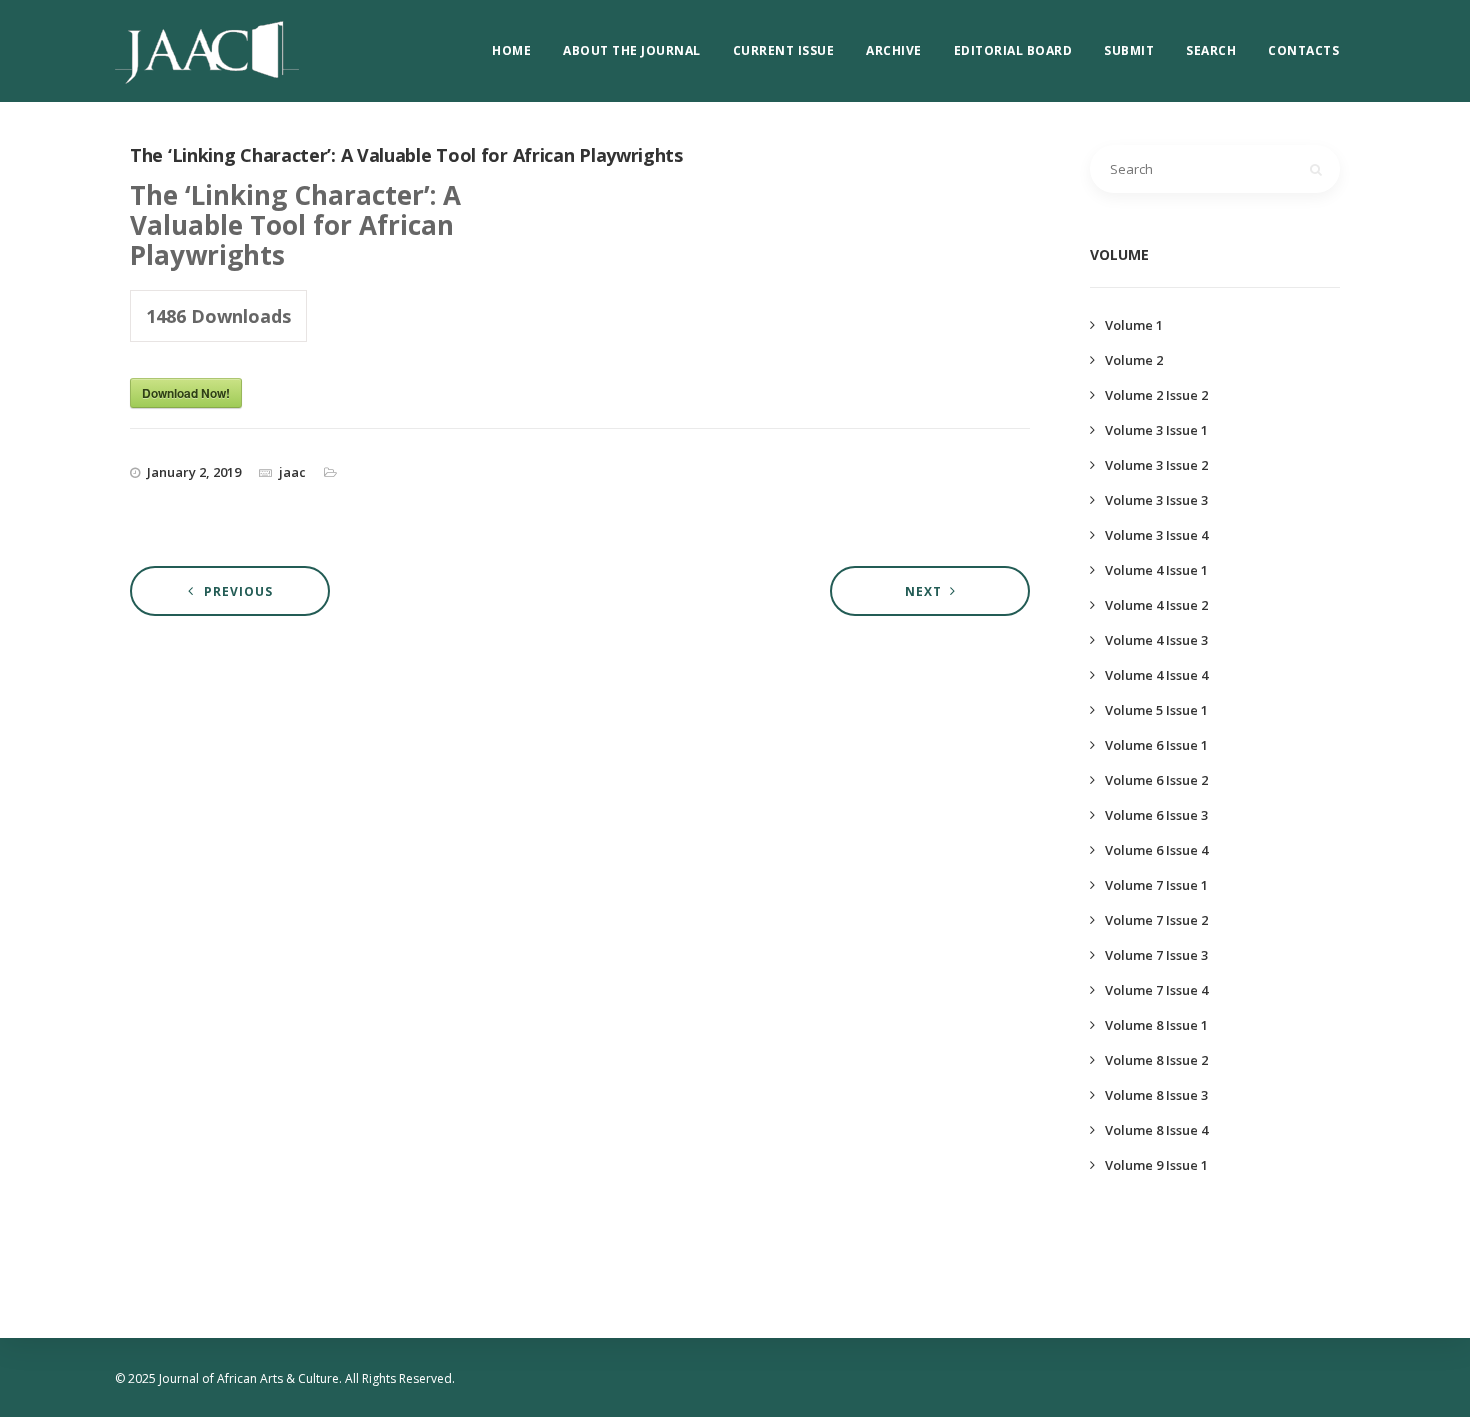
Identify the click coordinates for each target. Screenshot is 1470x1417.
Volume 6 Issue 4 (1156, 850)
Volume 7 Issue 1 (1156, 885)
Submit (1129, 50)
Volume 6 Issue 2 (1156, 780)
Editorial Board (1013, 50)
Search (1211, 50)
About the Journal (632, 50)
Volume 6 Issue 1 (1156, 745)
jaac (292, 472)
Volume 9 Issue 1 (1156, 1165)
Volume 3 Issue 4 (1156, 535)
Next (923, 591)
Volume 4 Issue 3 (1156, 640)
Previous (238, 591)
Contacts (1303, 50)
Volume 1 (1134, 325)
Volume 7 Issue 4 (1156, 990)
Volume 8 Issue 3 (1156, 1095)
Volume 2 (1134, 360)
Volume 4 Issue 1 (1156, 570)
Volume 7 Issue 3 (1156, 955)
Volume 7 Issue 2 (1156, 920)
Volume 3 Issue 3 (1156, 500)
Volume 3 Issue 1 (1156, 430)
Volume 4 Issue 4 (1156, 675)
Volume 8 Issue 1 (1156, 1025)
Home (511, 50)
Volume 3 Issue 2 (1156, 465)
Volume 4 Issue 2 (1156, 605)
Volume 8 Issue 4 (1156, 1130)
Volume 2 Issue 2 (1156, 395)
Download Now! (186, 393)
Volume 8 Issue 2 (1156, 1060)
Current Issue (784, 50)
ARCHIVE (894, 50)
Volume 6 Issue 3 (1156, 815)
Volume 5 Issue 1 (1156, 710)
